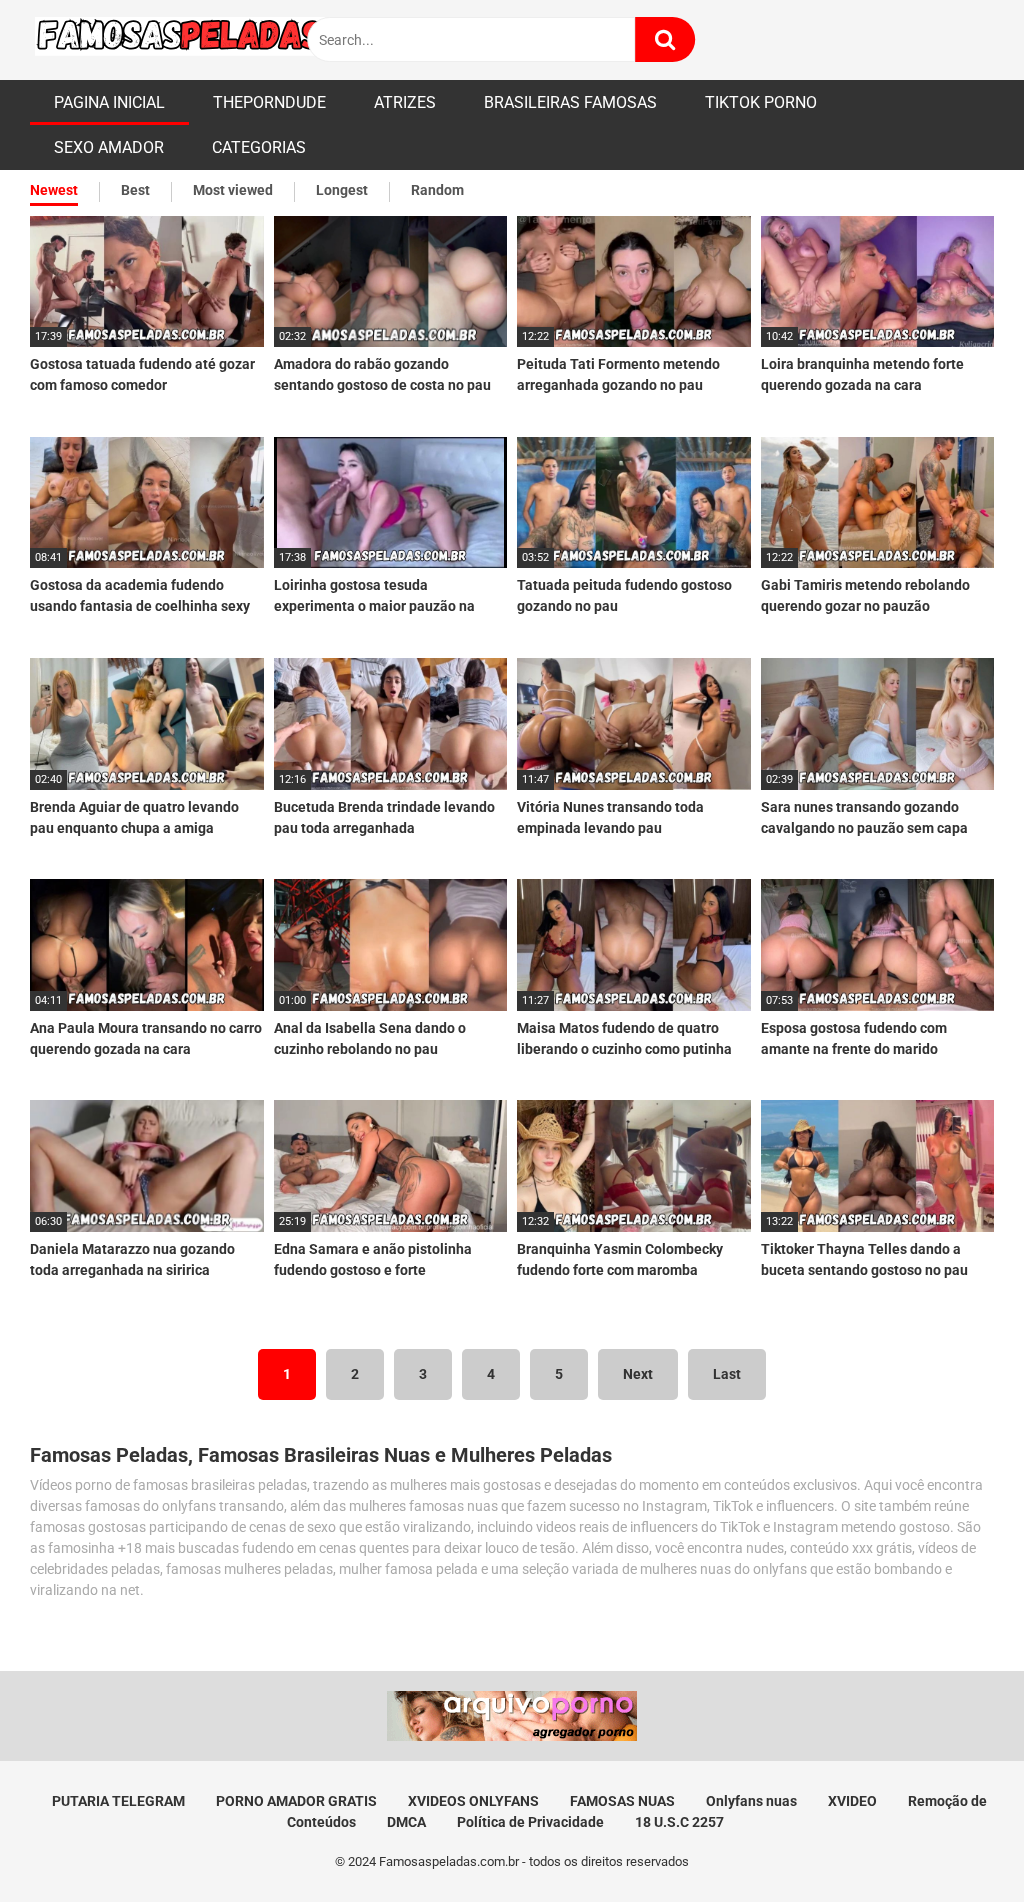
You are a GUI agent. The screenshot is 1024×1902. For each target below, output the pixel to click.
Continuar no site (512, 1085)
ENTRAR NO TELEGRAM (512, 1024)
